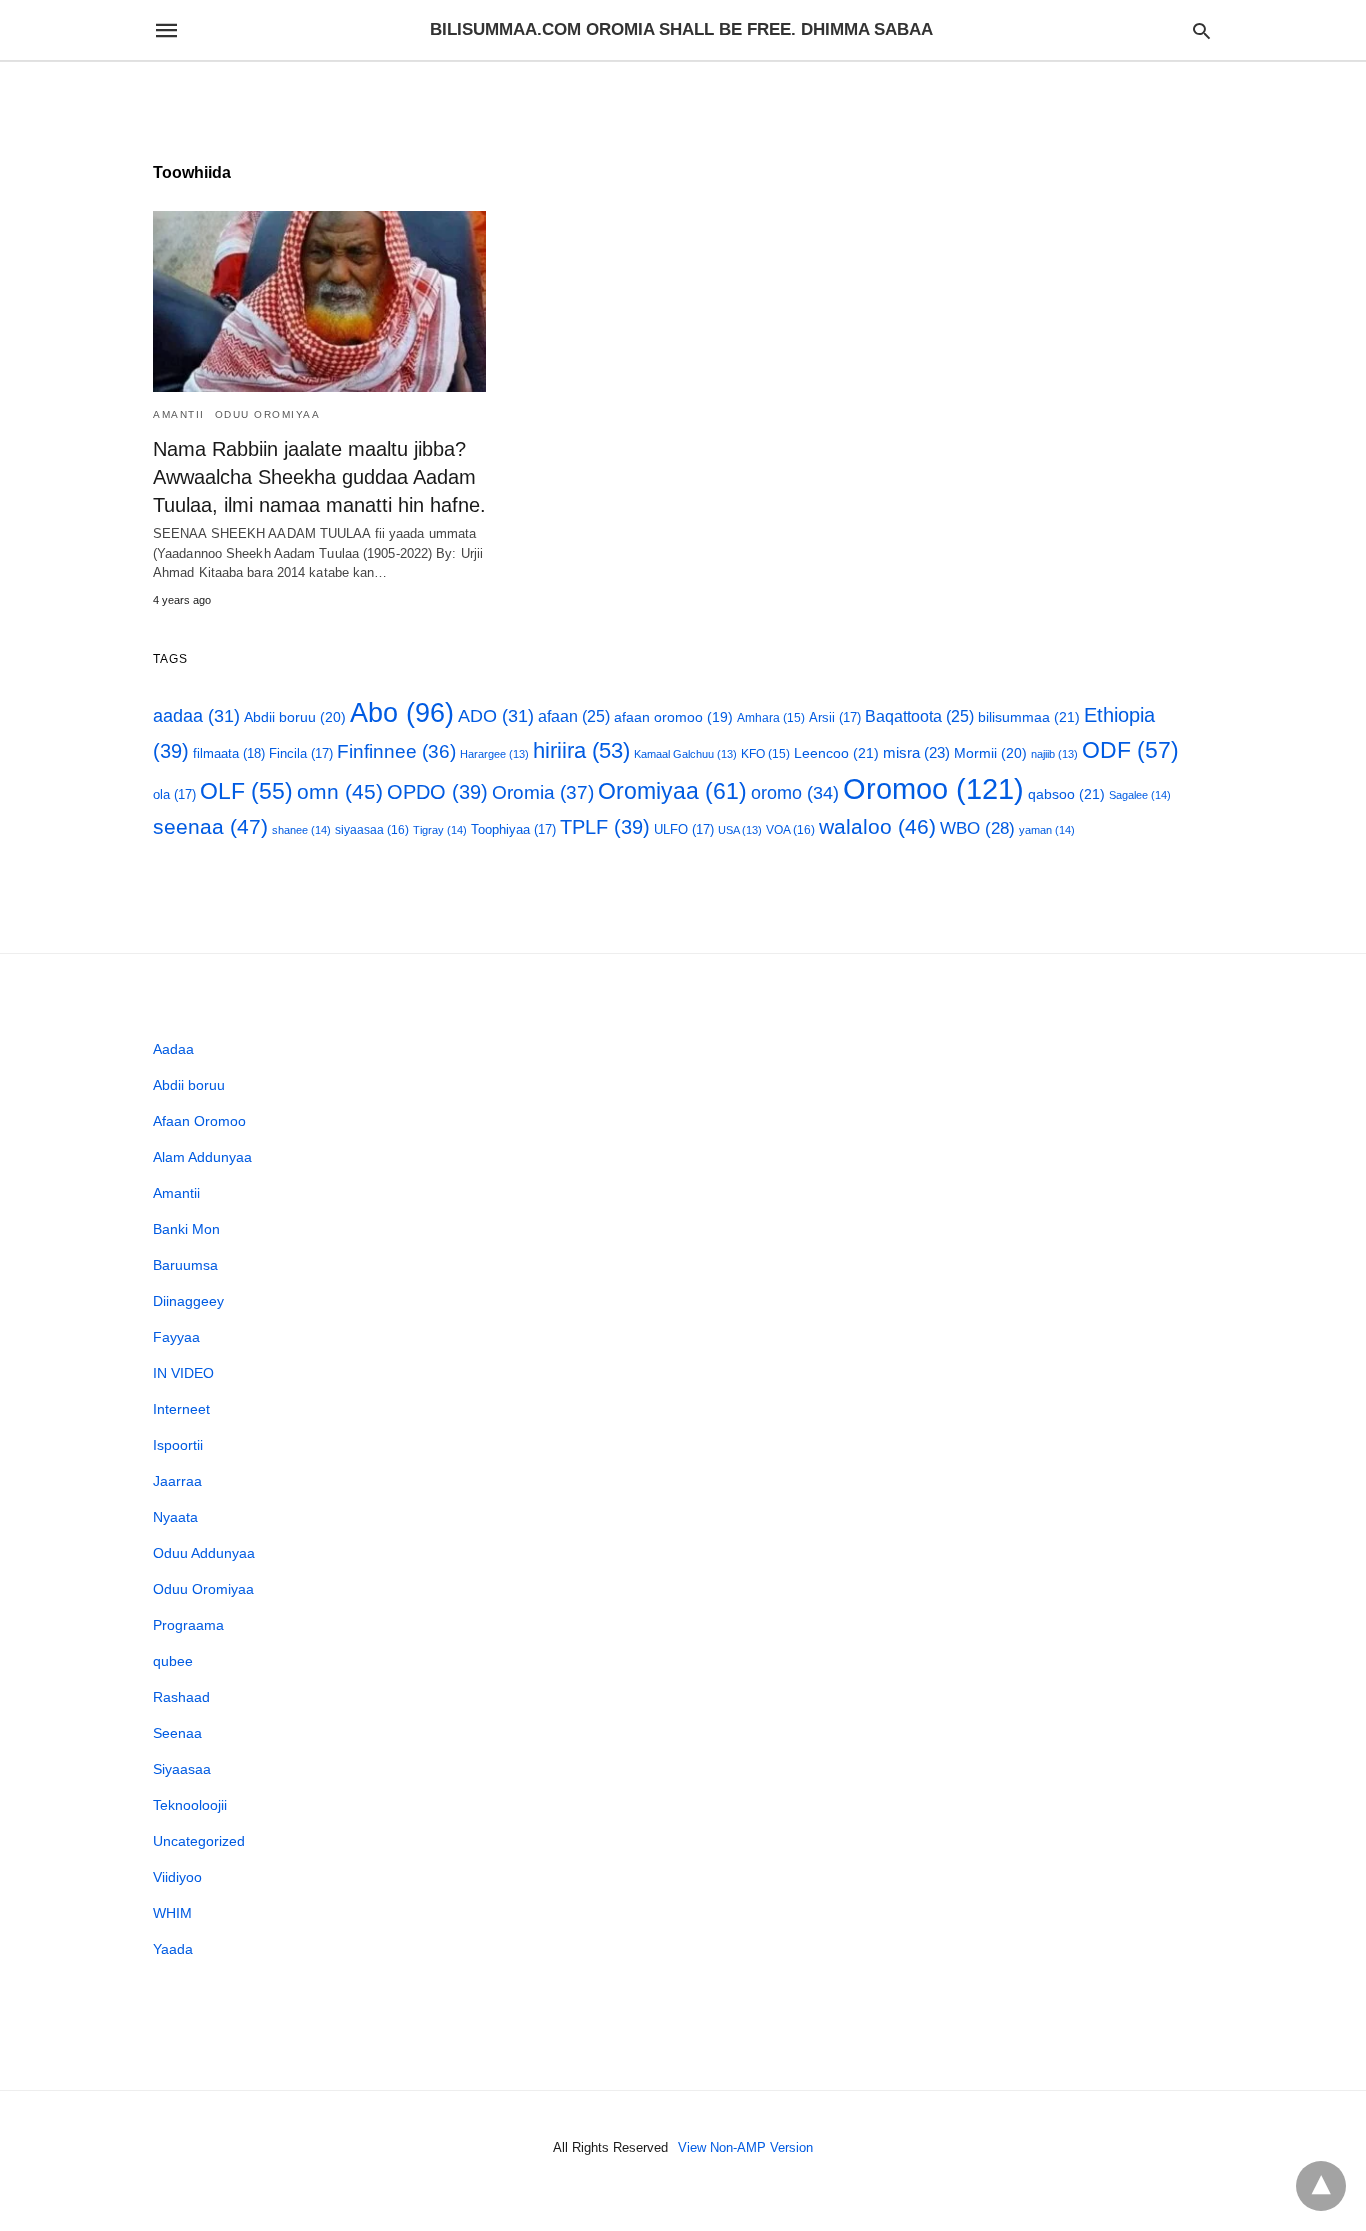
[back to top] (1321, 2186)
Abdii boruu (295, 717)
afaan (574, 716)
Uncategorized (199, 1841)
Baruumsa (185, 1265)
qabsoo (1066, 794)
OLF (246, 791)
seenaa (210, 826)
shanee (301, 830)
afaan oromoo (673, 717)
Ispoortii (178, 1445)
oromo (795, 792)
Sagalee (1140, 795)
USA (740, 830)
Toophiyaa (513, 829)
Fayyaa (176, 1337)
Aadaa (173, 1049)
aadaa (196, 716)
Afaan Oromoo (199, 1121)
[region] (683, 97)
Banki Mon (186, 1229)
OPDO (437, 792)
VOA (790, 830)
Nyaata (175, 1517)
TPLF (605, 827)
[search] (1201, 30)
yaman (1047, 830)
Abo (402, 712)
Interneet (181, 1409)
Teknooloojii (190, 1805)
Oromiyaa (672, 791)
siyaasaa (372, 830)
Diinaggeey (188, 1301)
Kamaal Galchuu (685, 754)
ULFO (684, 829)
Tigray (440, 830)
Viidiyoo (177, 1877)
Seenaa (177, 1733)
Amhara (771, 717)
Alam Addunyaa (202, 1157)
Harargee (494, 754)
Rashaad (181, 1697)
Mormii (990, 753)
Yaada (173, 1949)
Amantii (179, 414)
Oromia (543, 792)
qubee (173, 1661)
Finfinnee (396, 751)
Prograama (188, 1625)
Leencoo (836, 753)
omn (340, 791)
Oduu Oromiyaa (268, 414)
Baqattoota (919, 716)
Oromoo (933, 788)
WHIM (172, 1913)
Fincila (301, 753)
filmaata (229, 753)
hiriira (581, 750)
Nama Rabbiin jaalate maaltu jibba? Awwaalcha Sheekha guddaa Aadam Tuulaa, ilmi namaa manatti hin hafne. (319, 477)
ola (174, 794)
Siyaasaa (182, 1769)
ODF (1130, 750)
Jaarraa (177, 1481)
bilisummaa (1029, 717)
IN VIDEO (183, 1373)
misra (916, 752)
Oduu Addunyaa (204, 1553)
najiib (1054, 754)
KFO (765, 753)
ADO (496, 716)
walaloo (877, 826)
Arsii (835, 717)
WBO (977, 828)
